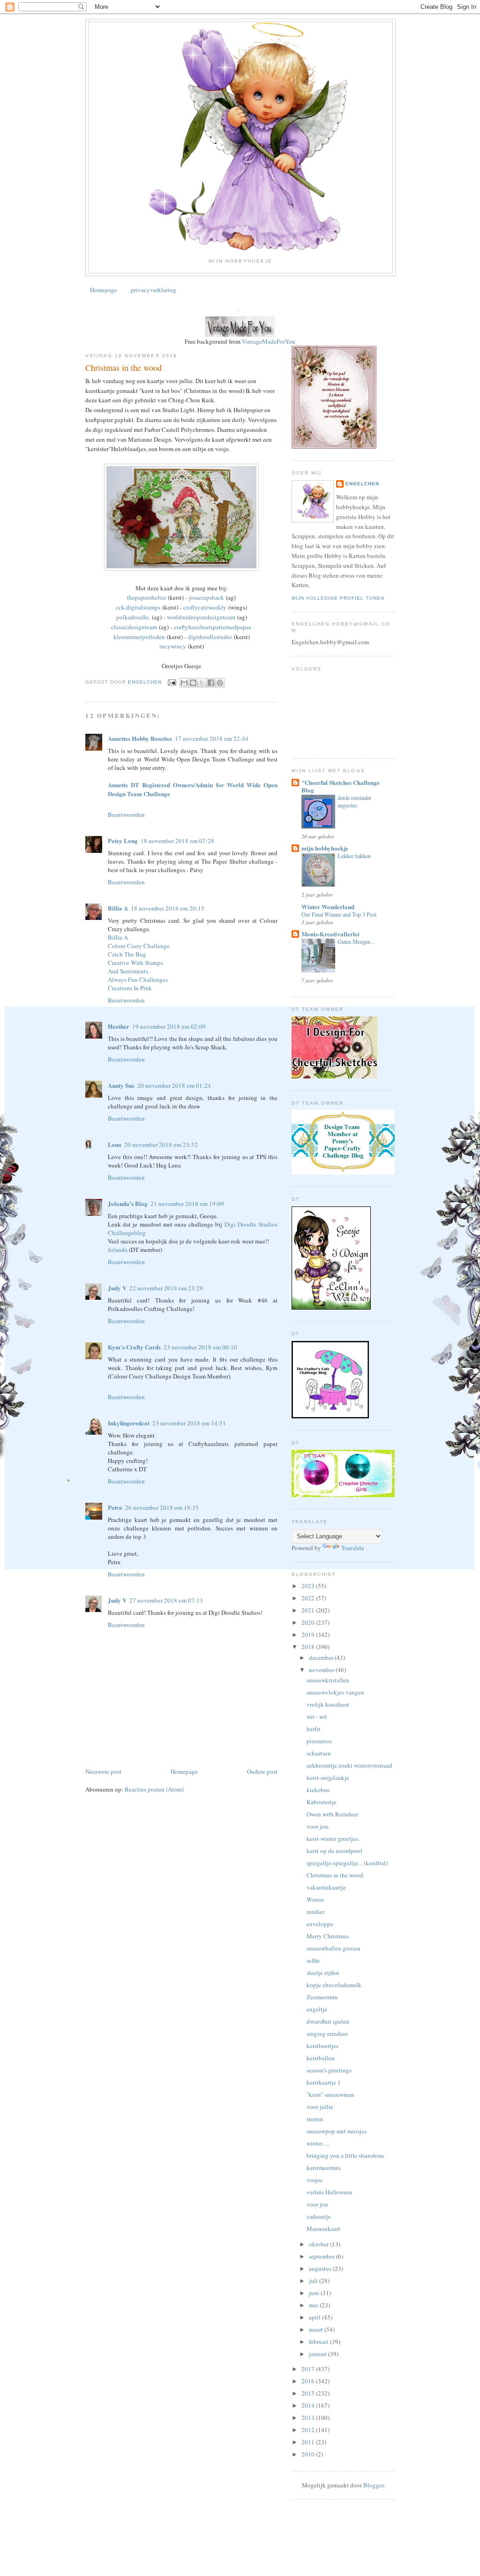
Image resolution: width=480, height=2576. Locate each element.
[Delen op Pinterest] (220, 683)
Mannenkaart (323, 2229)
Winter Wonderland (328, 907)
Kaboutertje (322, 1802)
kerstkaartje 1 (324, 2082)
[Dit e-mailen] (184, 683)
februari (319, 2342)
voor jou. (318, 1826)
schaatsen (319, 1753)
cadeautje (319, 2216)
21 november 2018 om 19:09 (187, 1204)
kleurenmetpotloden (139, 637)
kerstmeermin (324, 2168)
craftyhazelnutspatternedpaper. (213, 627)
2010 (309, 2454)
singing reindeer (327, 2034)
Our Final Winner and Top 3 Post (339, 914)
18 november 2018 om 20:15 (168, 908)
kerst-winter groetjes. (333, 1838)
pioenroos (319, 1741)
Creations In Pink (130, 988)
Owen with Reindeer (332, 1814)
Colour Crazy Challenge (139, 946)
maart (317, 2329)
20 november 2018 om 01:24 (174, 1085)
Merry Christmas (328, 1936)
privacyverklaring (154, 290)
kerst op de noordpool (334, 1851)
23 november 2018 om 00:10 (200, 1347)
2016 (309, 2381)
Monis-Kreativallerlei (330, 934)
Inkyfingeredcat (129, 1423)
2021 (309, 1610)
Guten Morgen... (356, 942)
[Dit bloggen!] (193, 683)
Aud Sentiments (128, 971)
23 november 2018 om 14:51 (189, 1423)
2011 (309, 2442)
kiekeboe (318, 1790)
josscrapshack (206, 597)
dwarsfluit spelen (328, 2021)
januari (319, 2354)
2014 (309, 2405)
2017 (309, 2369)
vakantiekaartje (326, 1887)
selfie (313, 1960)
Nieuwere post (103, 1771)
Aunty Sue (121, 1085)
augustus (321, 2268)
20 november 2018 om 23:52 (161, 1145)
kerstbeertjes (322, 2046)
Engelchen (362, 484)
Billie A (118, 908)
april (315, 2317)
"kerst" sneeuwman (330, 2094)
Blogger (373, 2485)
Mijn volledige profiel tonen (338, 598)
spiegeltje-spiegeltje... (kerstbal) (347, 1863)
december (322, 1657)
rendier (315, 1912)
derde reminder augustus (354, 801)
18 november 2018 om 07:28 (177, 841)
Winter (315, 1899)
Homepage (104, 290)
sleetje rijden (323, 1973)
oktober (319, 2244)
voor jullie (320, 2107)
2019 (309, 1634)
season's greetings (329, 2070)
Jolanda (118, 1250)
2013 (309, 2418)
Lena (115, 1144)
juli (314, 2281)
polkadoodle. (133, 617)
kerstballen (321, 2058)
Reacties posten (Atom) (154, 1789)
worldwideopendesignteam (201, 617)
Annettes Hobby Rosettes (140, 738)
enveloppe (320, 1924)
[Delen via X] (202, 683)
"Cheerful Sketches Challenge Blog (341, 786)
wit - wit (317, 1717)
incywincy (173, 646)
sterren (315, 2119)
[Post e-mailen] (172, 682)
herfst (314, 1729)
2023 (309, 1586)
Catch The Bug (127, 954)
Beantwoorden (126, 814)
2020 (309, 1622)
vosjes (315, 2180)
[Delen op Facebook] (211, 683)
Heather (119, 1026)
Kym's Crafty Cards (134, 1347)
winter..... (318, 2143)
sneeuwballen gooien (334, 1948)
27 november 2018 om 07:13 (166, 1600)
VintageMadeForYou (268, 341)
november (322, 1670)
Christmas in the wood (335, 1875)
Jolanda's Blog (128, 1203)
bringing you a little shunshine (345, 2155)
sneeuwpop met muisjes (337, 2131)
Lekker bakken (354, 856)
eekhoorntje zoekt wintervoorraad (349, 1765)
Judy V (117, 1288)
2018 (309, 1647)
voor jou (317, 2204)
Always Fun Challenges (138, 979)
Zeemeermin (322, 1997)
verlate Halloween (330, 2192)
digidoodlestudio (210, 637)
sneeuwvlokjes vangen (335, 1692)
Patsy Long (123, 840)
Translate (353, 1548)
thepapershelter (146, 597)
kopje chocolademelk (334, 1985)
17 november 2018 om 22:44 (212, 738)
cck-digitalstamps (138, 607)
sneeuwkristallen (328, 1680)
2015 (309, 2393)
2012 (309, 2430)
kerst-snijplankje (328, 1778)
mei (314, 2305)
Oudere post (262, 1771)
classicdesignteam (134, 627)
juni (315, 2293)
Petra (115, 1507)
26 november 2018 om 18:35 (162, 1507)
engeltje (317, 2009)
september (322, 2256)
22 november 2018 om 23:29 (166, 1288)
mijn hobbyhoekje (325, 848)
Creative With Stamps (135, 963)
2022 (309, 1598)
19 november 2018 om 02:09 (169, 1026)
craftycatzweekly (205, 607)
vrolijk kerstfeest (328, 1704)
